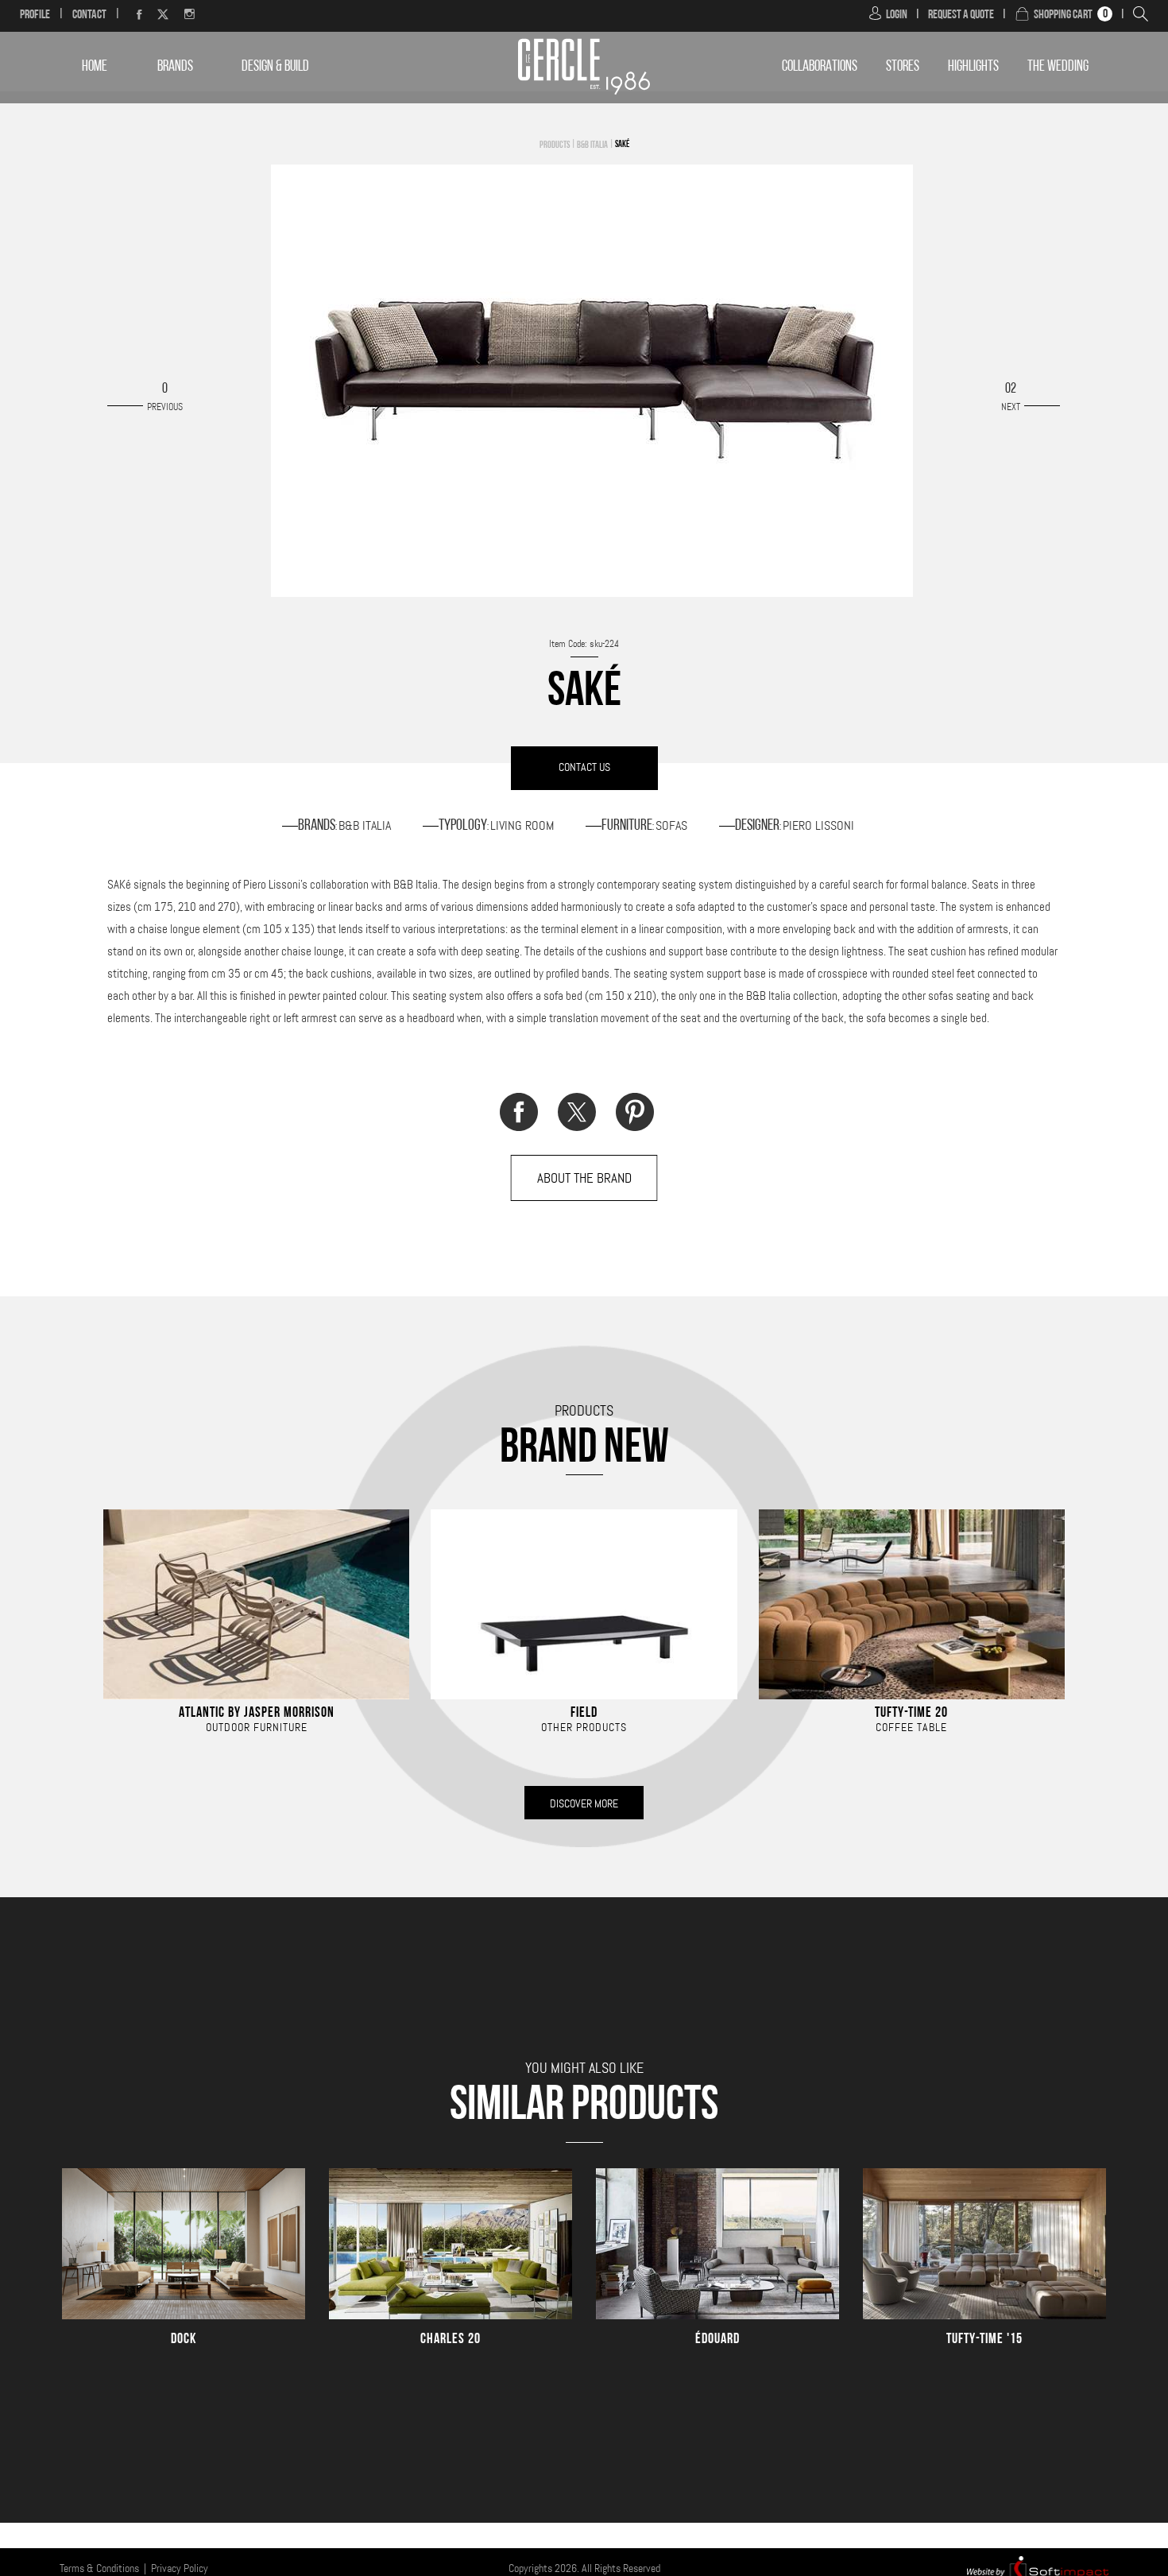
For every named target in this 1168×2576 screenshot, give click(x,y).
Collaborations (820, 67)
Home (95, 67)
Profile (35, 15)
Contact (89, 15)
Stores (903, 67)
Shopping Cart (1063, 15)
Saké (622, 145)
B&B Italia (592, 145)
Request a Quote (961, 15)
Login (897, 15)
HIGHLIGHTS (973, 67)
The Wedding (1058, 67)
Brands (175, 67)
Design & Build (275, 67)
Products (555, 145)
